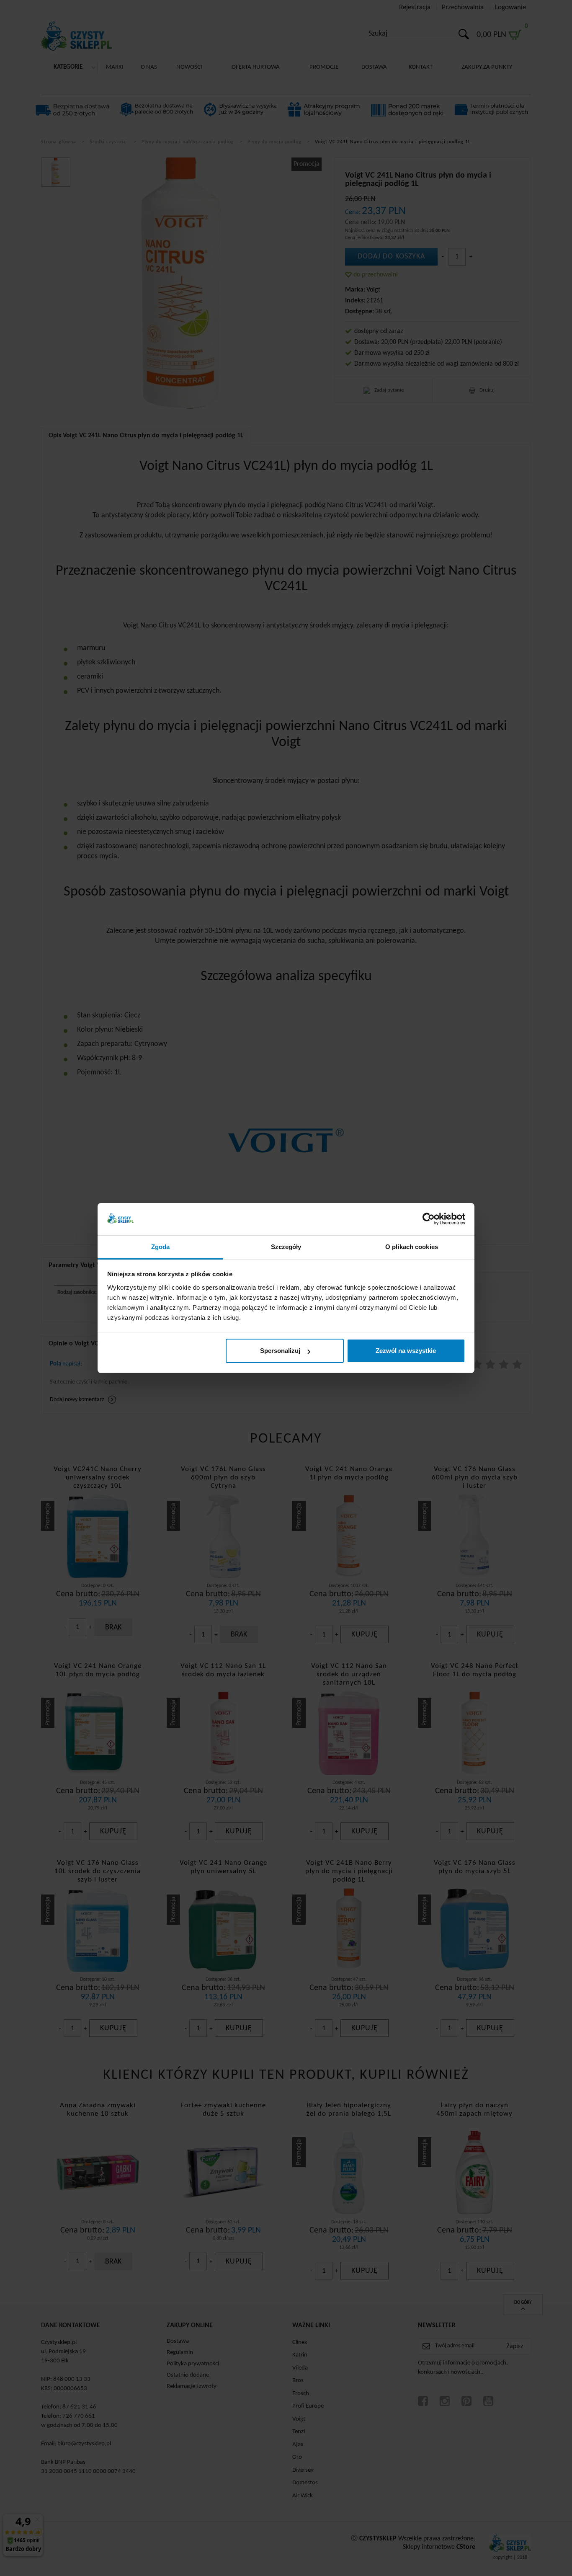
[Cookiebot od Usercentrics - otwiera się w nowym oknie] (429, 1219)
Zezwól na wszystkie (406, 1351)
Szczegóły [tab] (286, 1247)
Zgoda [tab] (161, 1247)
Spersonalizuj (280, 1351)
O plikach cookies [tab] (412, 1247)
